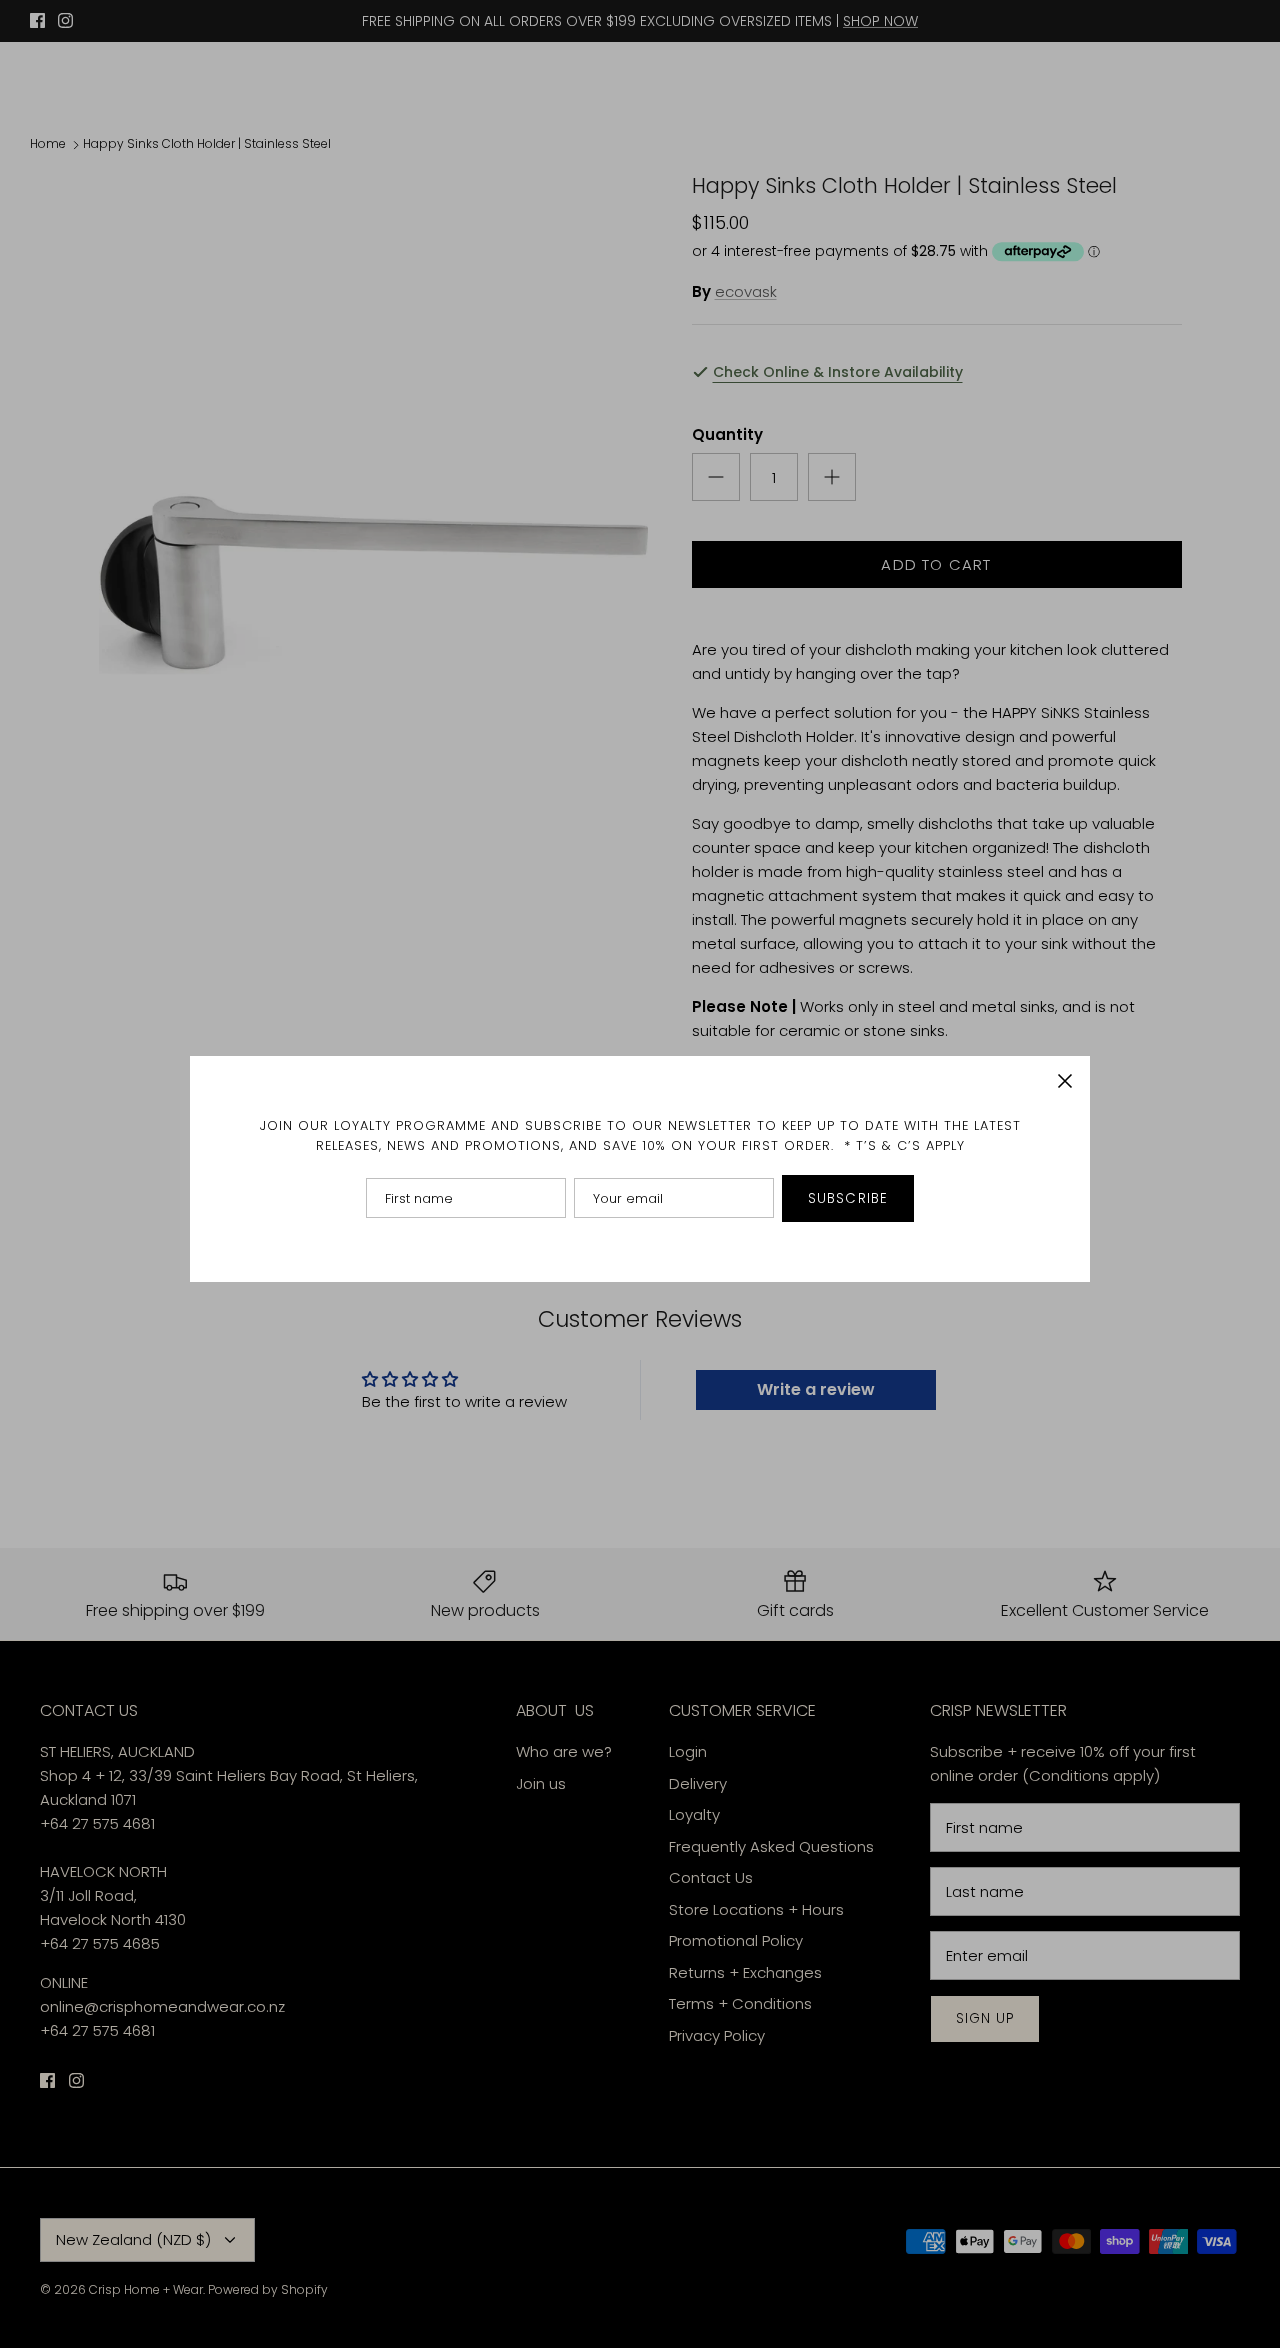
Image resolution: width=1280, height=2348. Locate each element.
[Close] (1065, 1081)
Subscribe (848, 1198)
